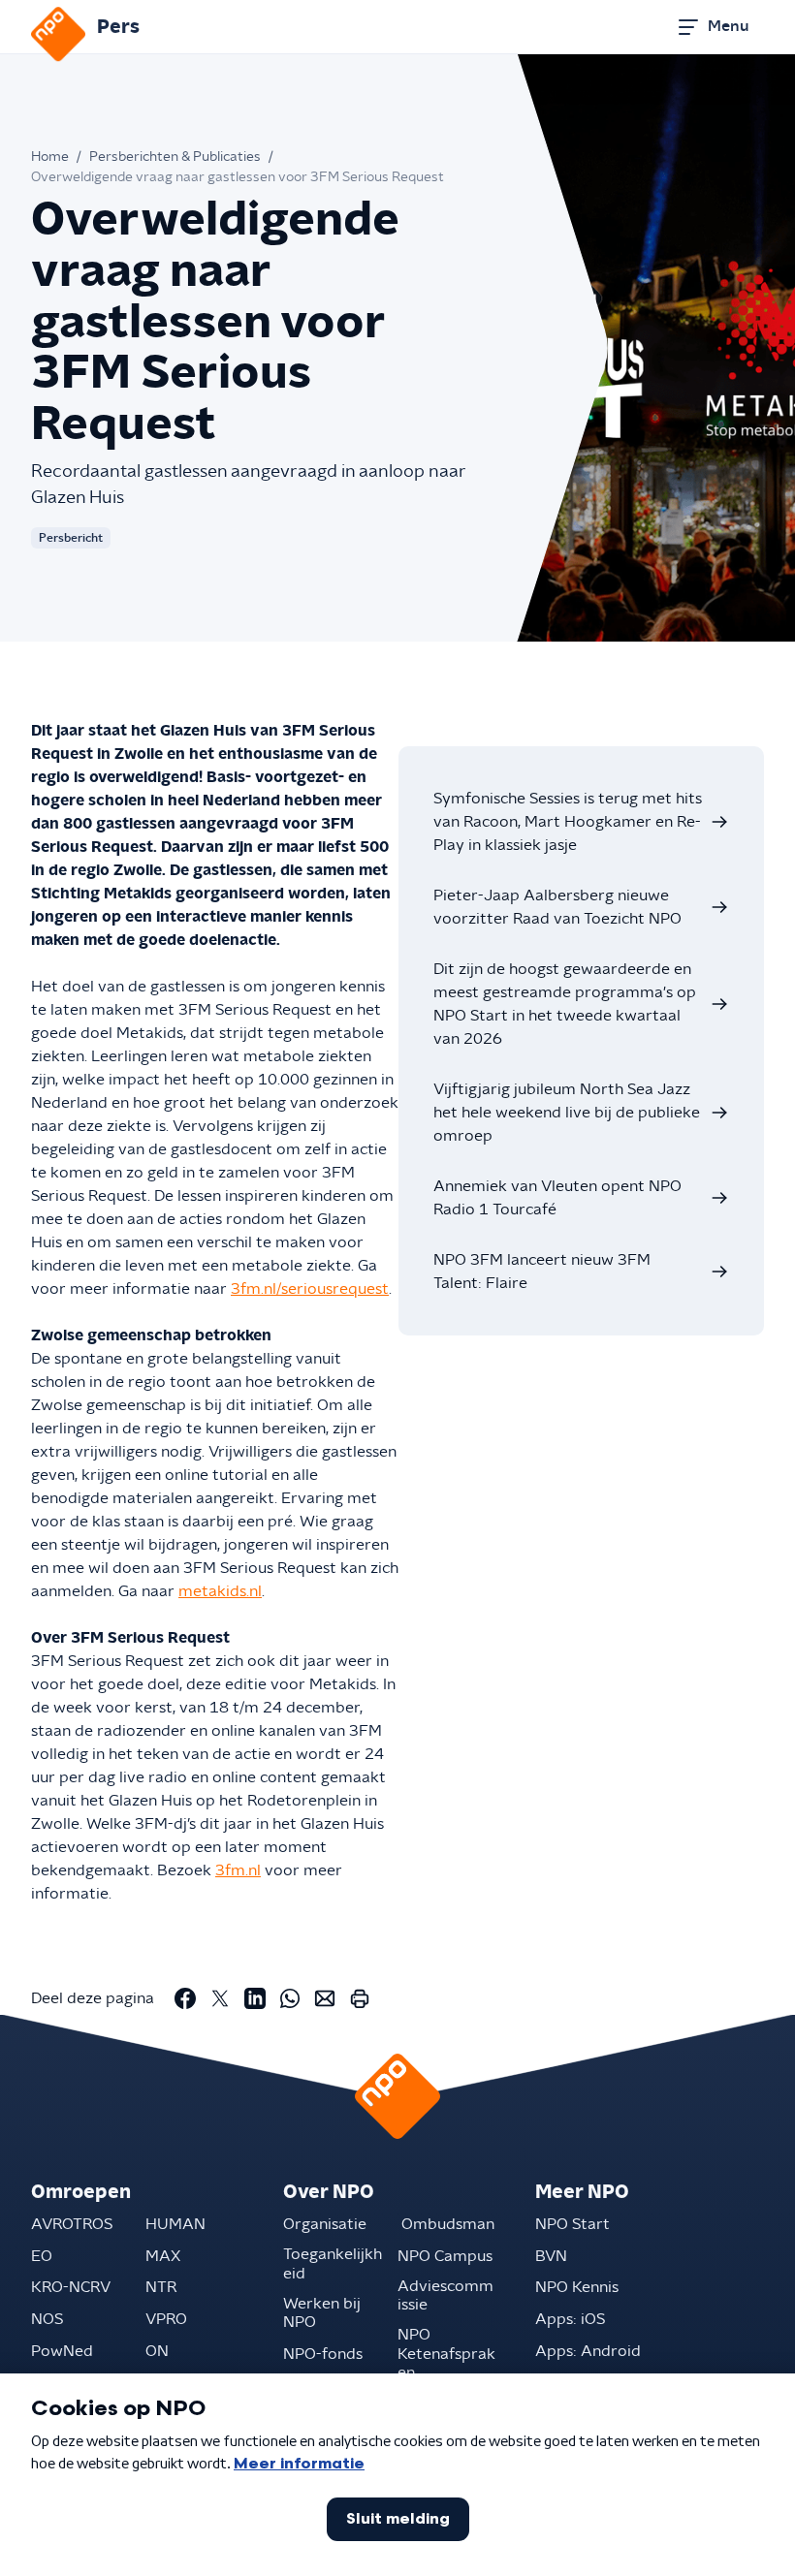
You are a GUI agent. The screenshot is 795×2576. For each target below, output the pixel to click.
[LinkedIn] (255, 1998)
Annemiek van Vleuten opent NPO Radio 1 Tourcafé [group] (557, 1198)
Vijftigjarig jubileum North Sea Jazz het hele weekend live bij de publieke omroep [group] (567, 1113)
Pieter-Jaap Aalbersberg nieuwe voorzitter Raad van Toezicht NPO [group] (557, 907)
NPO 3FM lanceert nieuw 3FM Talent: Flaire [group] (542, 1272)
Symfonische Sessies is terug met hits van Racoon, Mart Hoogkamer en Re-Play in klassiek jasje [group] (568, 822)
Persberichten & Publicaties (175, 157)
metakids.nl (220, 1591)
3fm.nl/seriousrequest (310, 1289)
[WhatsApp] (290, 1998)
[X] (220, 1998)
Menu (728, 26)
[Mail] (325, 1998)
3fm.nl (238, 1870)
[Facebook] (185, 1998)
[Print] (360, 1998)
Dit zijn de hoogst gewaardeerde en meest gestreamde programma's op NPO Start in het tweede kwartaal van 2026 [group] (565, 1004)
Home (50, 157)
